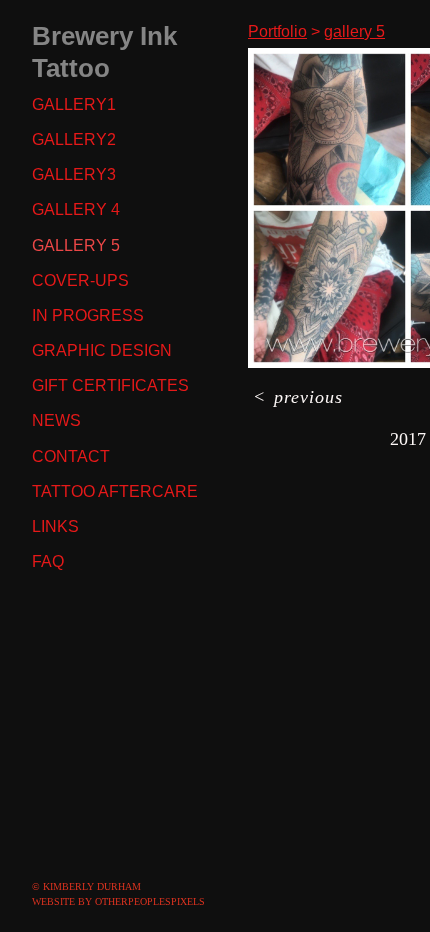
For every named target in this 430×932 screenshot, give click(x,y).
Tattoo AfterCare (115, 491)
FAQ (48, 561)
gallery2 (74, 139)
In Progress (88, 315)
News (56, 420)
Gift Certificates (110, 385)
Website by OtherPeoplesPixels (118, 901)
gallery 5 (76, 245)
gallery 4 (76, 209)
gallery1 (74, 104)
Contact (71, 456)
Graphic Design (102, 350)
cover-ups (80, 280)
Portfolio (277, 31)
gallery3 (74, 174)
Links (55, 526)
